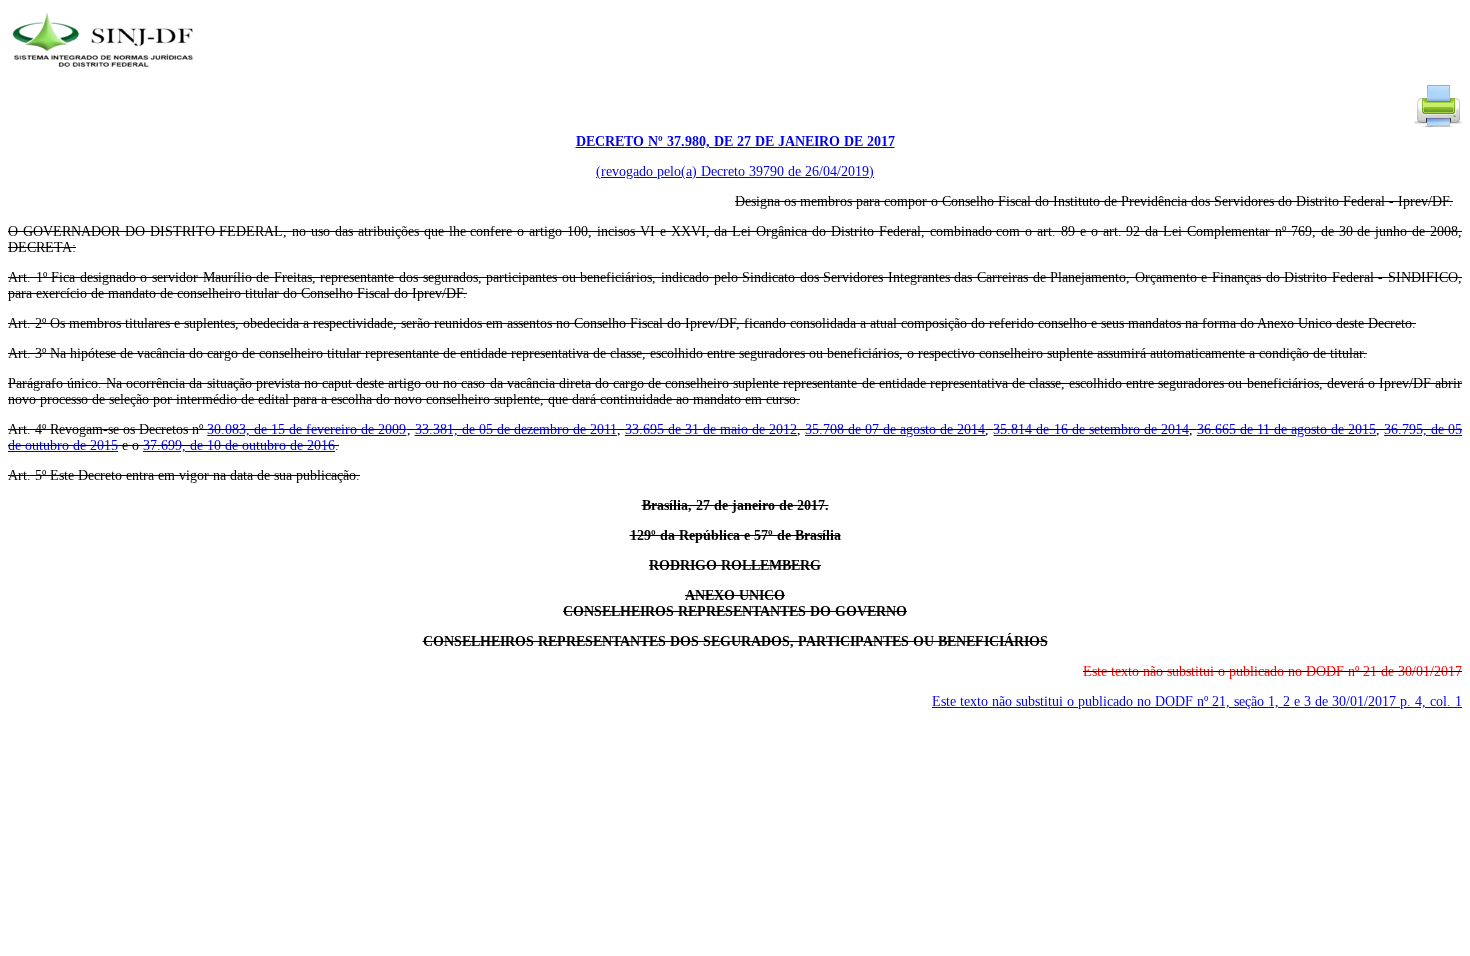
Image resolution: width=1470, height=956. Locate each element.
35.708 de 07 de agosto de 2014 (895, 429)
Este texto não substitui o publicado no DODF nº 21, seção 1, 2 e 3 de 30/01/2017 (1197, 701)
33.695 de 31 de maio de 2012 (711, 429)
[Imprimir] (1438, 125)
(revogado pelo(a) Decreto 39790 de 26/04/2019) (735, 171)
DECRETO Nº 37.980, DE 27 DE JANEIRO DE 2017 (735, 141)
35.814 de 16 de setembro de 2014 (1090, 429)
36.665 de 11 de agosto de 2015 (1286, 429)
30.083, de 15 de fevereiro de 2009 (306, 429)
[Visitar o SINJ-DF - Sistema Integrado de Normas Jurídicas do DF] (105, 73)
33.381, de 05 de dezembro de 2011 (516, 429)
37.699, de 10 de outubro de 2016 (239, 445)
